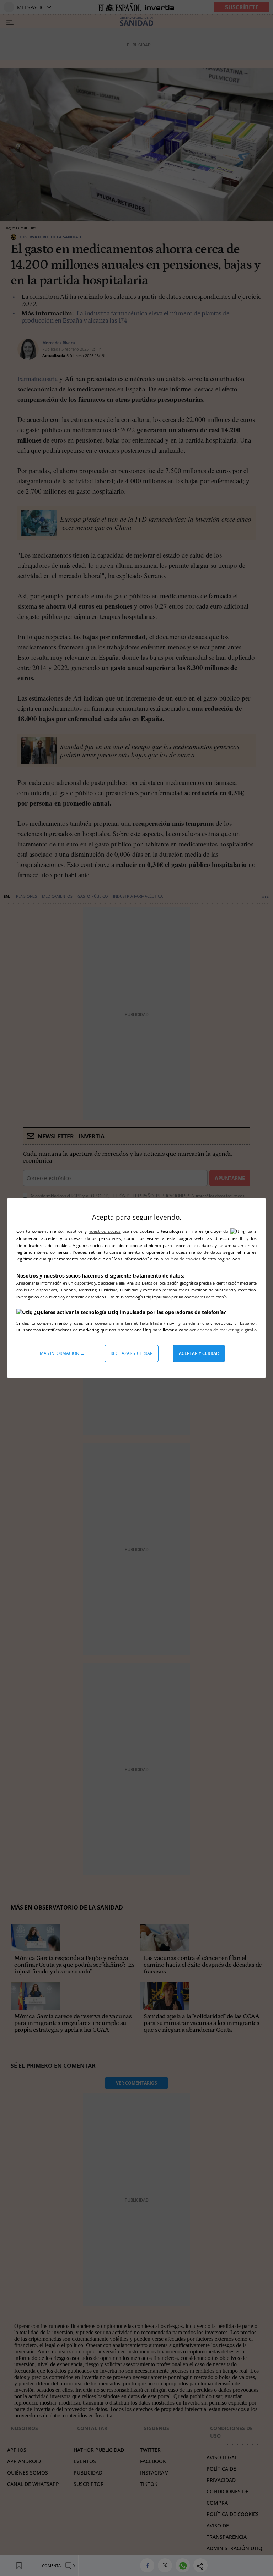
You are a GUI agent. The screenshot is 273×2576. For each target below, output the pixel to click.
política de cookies (183, 1259)
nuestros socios (104, 1231)
